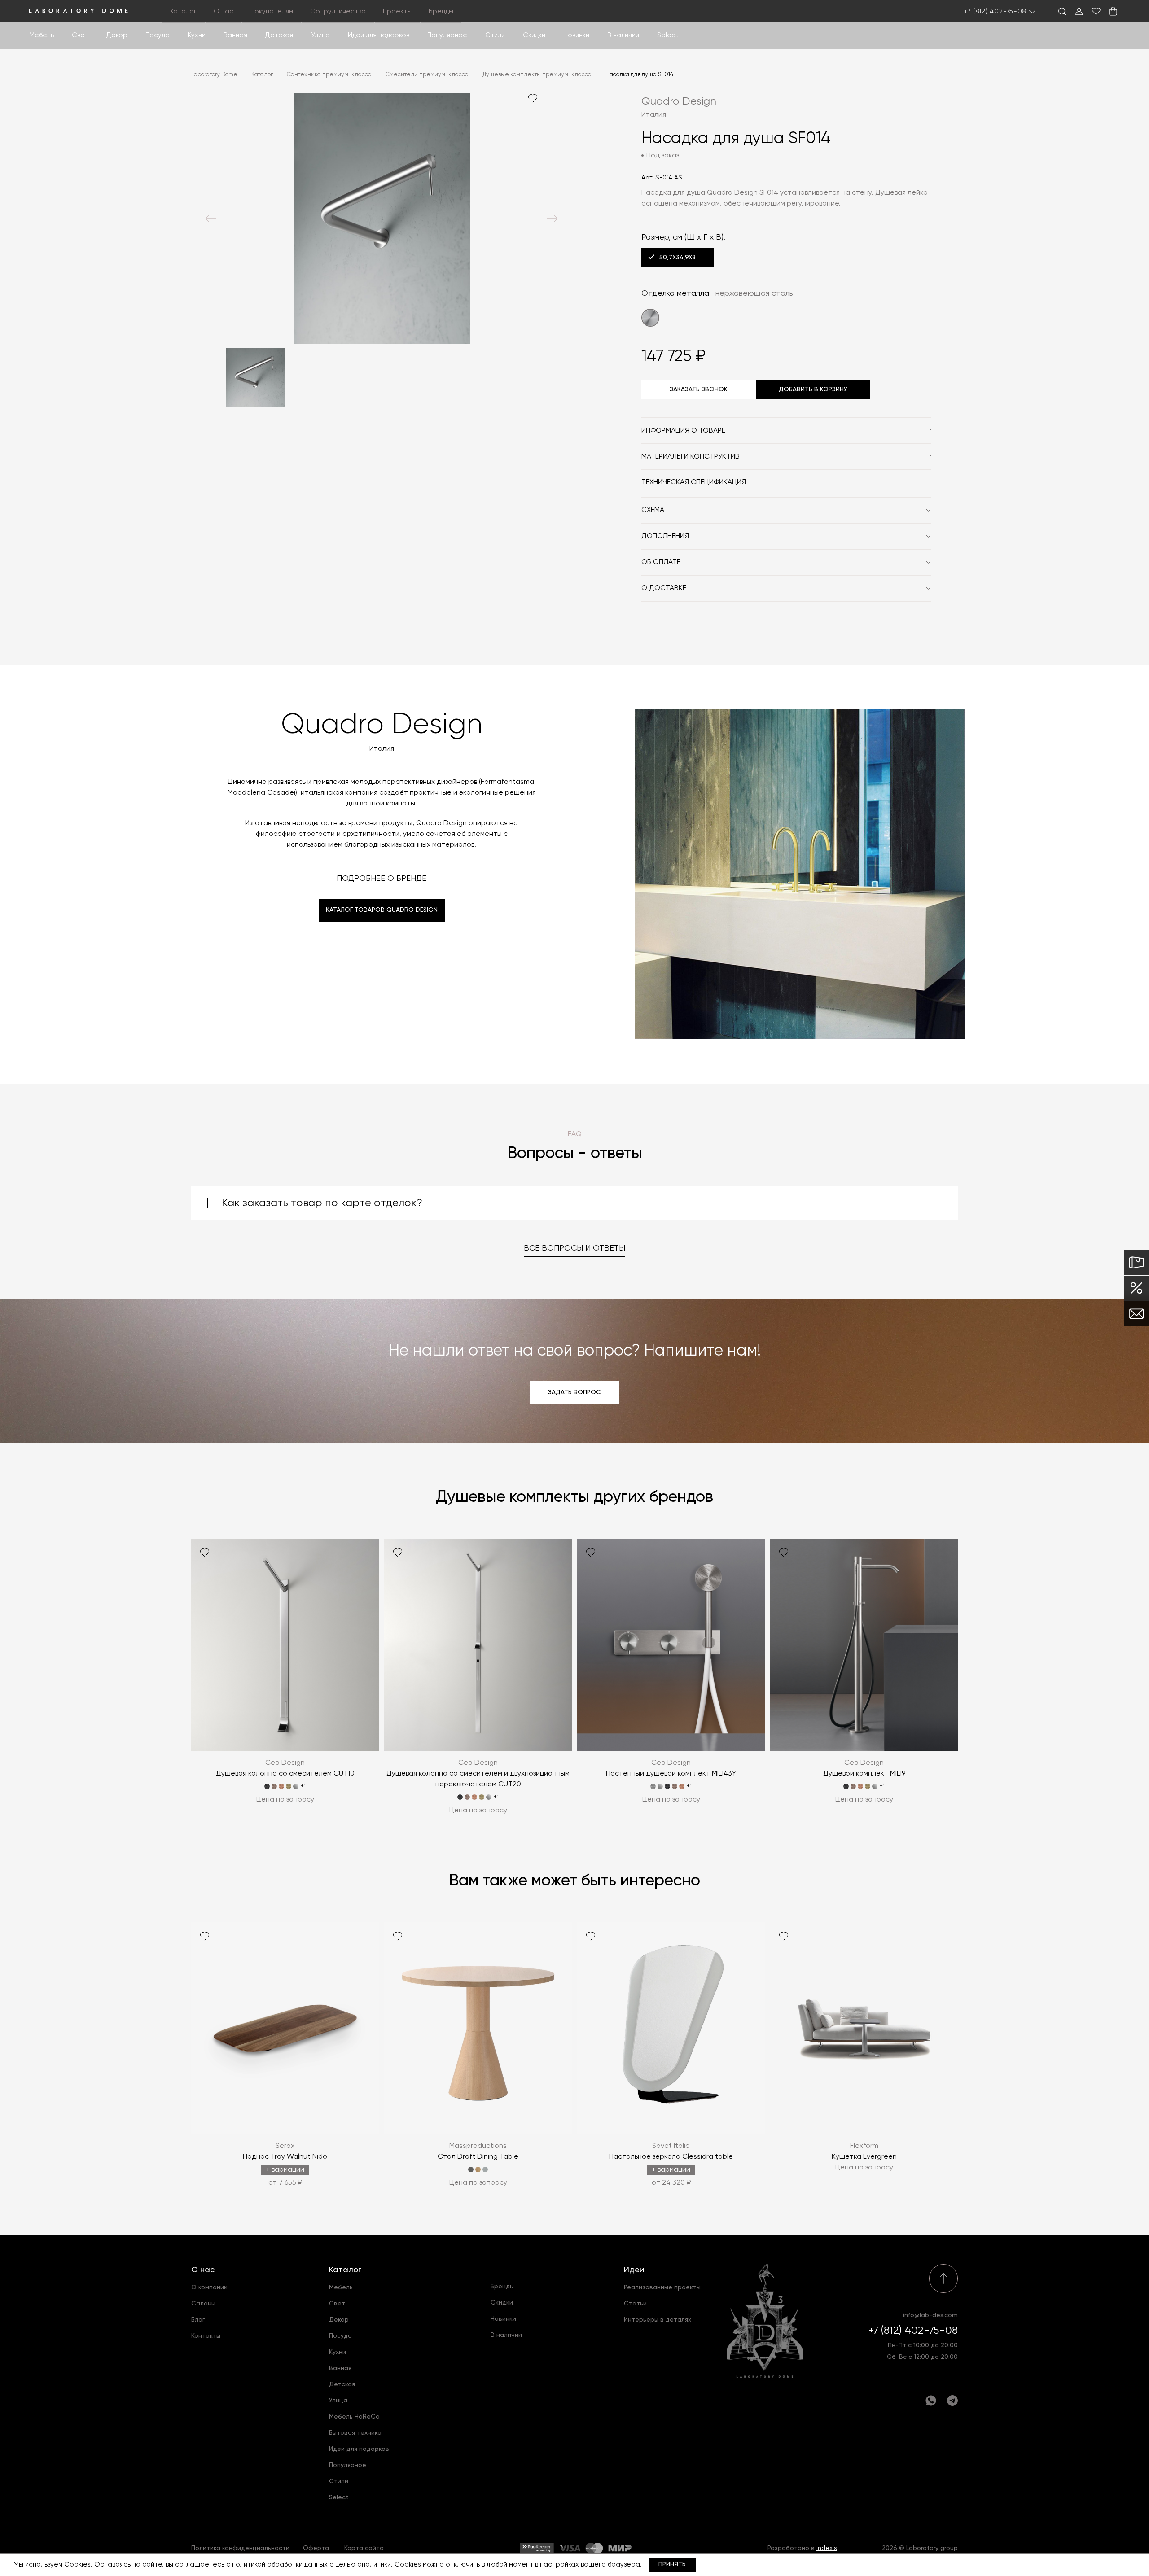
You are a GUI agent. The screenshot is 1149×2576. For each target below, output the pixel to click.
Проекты (397, 11)
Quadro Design (679, 101)
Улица (320, 35)
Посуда (158, 35)
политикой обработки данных (280, 2565)
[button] (211, 219)
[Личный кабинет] (1079, 11)
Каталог (345, 2270)
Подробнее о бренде (382, 879)
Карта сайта (364, 2548)
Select (668, 35)
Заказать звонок (699, 389)
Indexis (827, 2548)
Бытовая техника (355, 2433)
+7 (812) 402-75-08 (996, 11)
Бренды (441, 11)
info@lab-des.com (930, 2315)
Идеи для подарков (379, 35)
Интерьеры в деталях (658, 2320)
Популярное (348, 2465)
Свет (80, 35)
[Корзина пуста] (1113, 11)
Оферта (316, 2548)
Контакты (206, 2336)
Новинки (576, 35)
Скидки (534, 35)
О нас (203, 2270)
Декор (117, 35)
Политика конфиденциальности (240, 2548)
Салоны (203, 2304)
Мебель (42, 35)
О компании (209, 2287)
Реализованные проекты (662, 2287)
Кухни (197, 35)
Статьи (635, 2304)
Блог (198, 2320)
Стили (339, 2481)
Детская (279, 35)
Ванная (235, 35)
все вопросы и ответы (574, 1248)
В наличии (623, 35)
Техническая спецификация (694, 482)
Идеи (634, 2270)
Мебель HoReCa (354, 2417)
